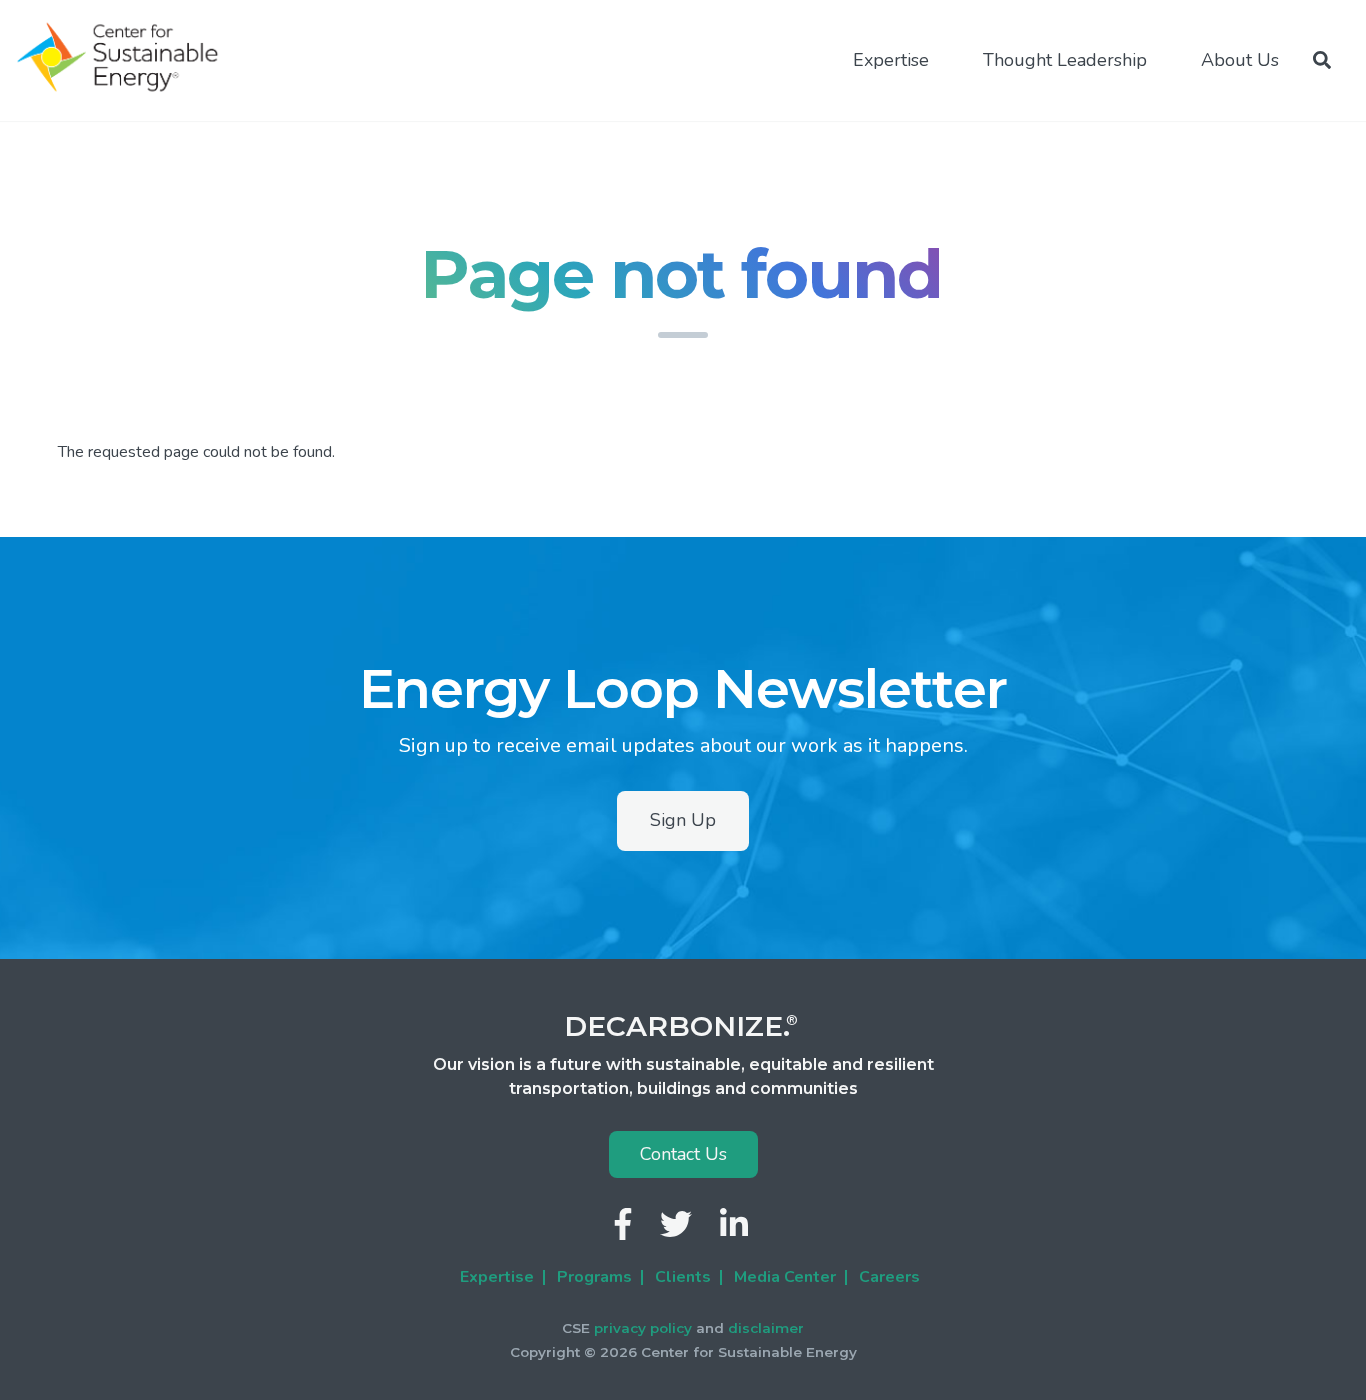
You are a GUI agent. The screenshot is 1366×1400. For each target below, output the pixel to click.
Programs (594, 1277)
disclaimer (766, 1328)
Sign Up (683, 820)
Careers (889, 1277)
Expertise (497, 1277)
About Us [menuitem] (1240, 60)
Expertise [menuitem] (891, 60)
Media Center (785, 1277)
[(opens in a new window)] (625, 1230)
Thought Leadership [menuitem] (1065, 60)
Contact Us (683, 1154)
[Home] (126, 58)
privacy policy (643, 1328)
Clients (683, 1277)
